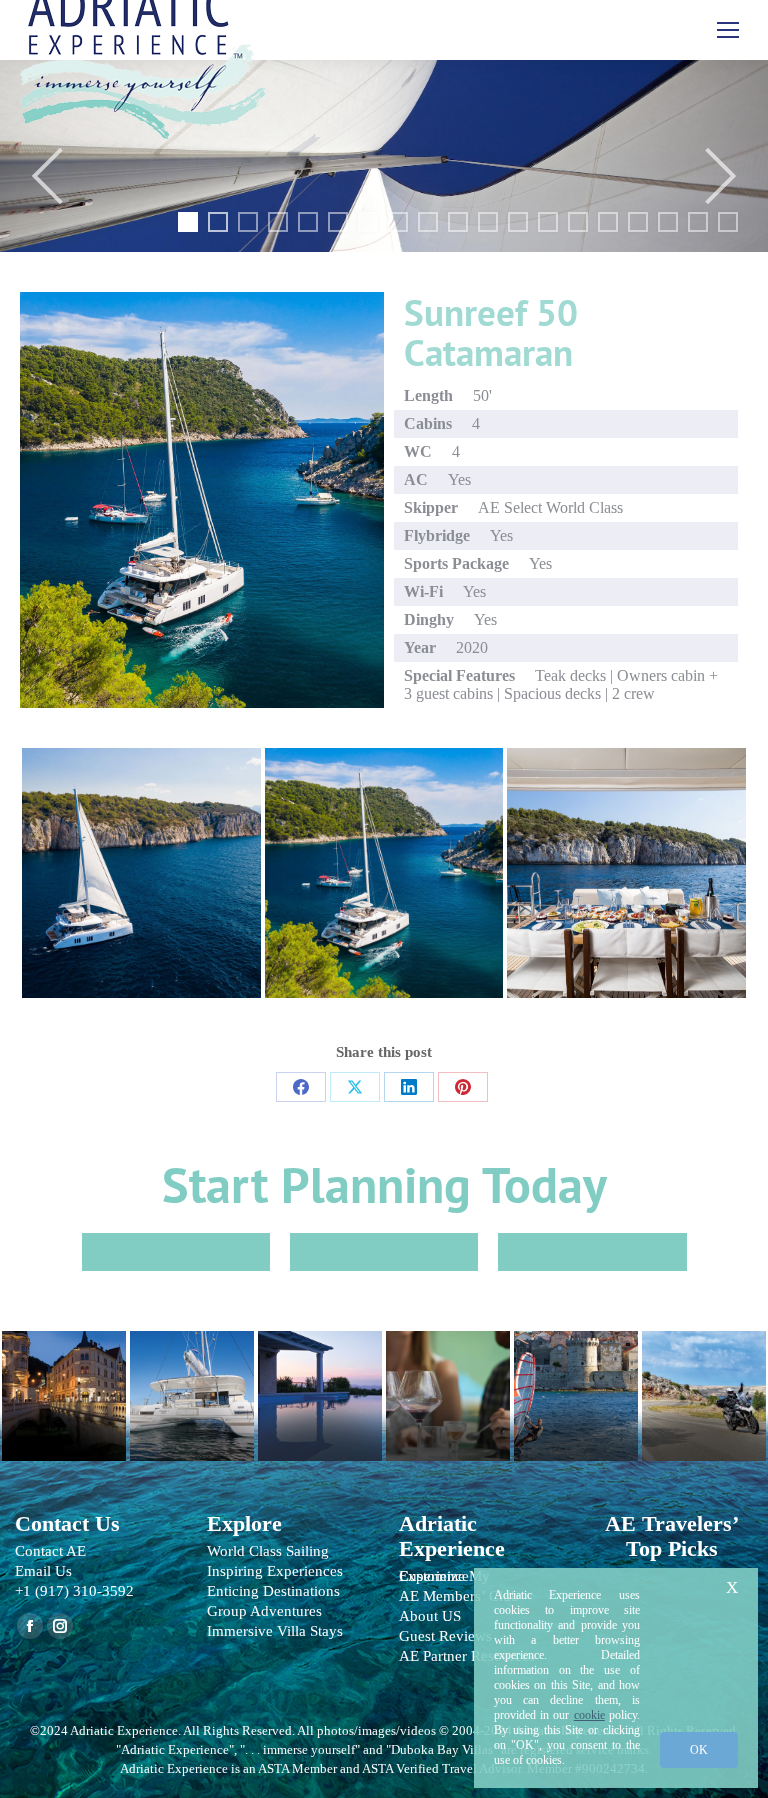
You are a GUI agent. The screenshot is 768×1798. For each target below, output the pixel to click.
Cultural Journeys (64, 1386)
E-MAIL (384, 1252)
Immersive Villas (320, 1386)
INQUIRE (176, 1252)
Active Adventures (576, 1386)
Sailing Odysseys (192, 1386)
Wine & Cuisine (448, 1386)
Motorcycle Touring (704, 1386)
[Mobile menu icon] (728, 30)
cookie (589, 1715)
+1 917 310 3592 (592, 1252)
